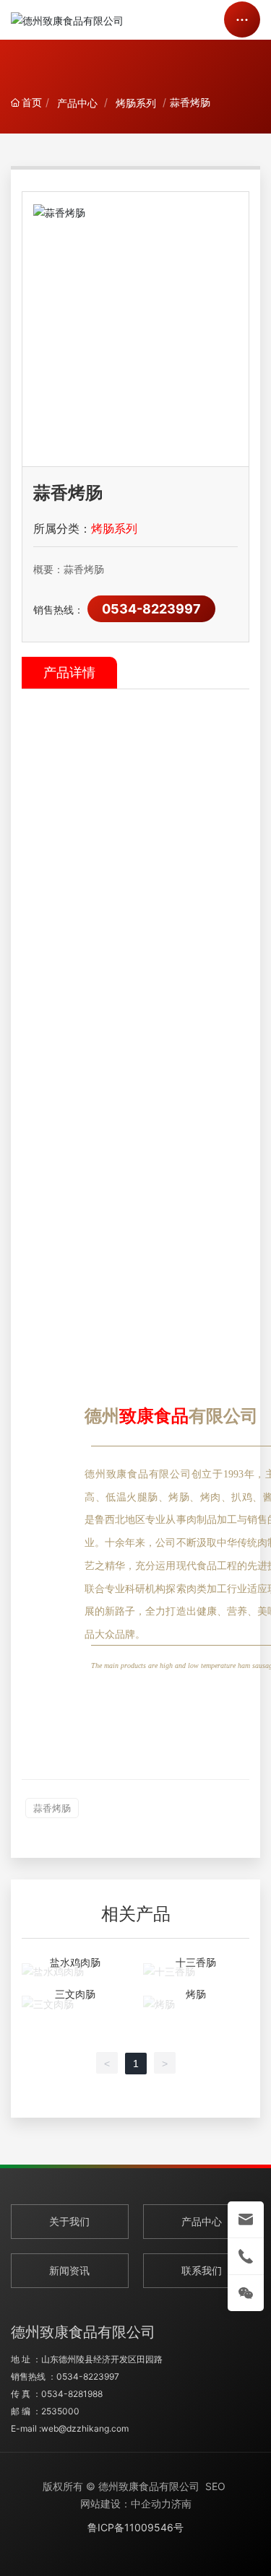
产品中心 (77, 103)
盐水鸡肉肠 (75, 1962)
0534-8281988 (72, 2394)
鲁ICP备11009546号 (135, 2527)
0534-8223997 (151, 609)
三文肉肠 (75, 1994)
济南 (181, 2503)
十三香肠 (196, 1962)
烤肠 (196, 1994)
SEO (215, 2486)
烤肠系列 (136, 103)
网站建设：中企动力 (126, 2503)
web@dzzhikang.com (85, 2428)
